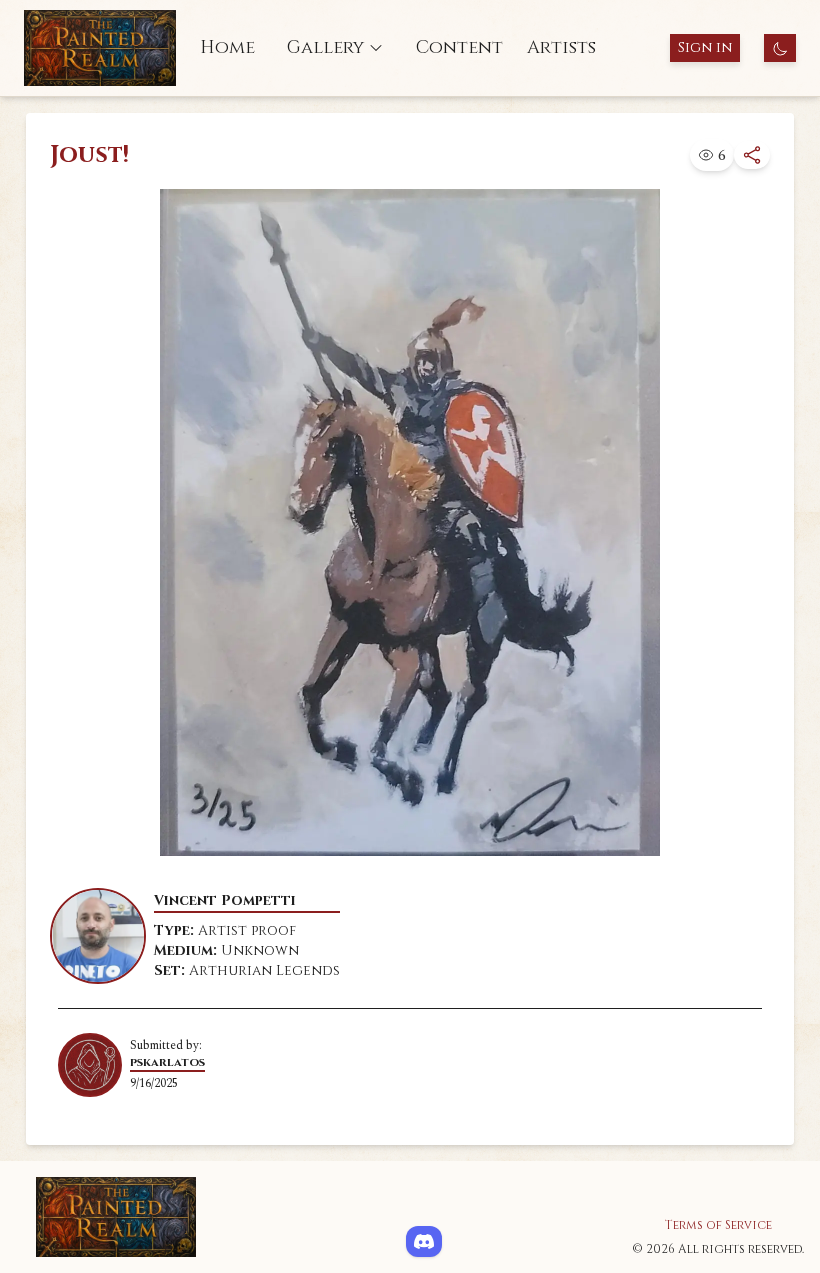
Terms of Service (718, 1225)
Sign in (705, 47)
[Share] (752, 155)
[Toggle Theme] (780, 48)
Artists (561, 47)
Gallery (325, 47)
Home (227, 47)
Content (459, 47)
